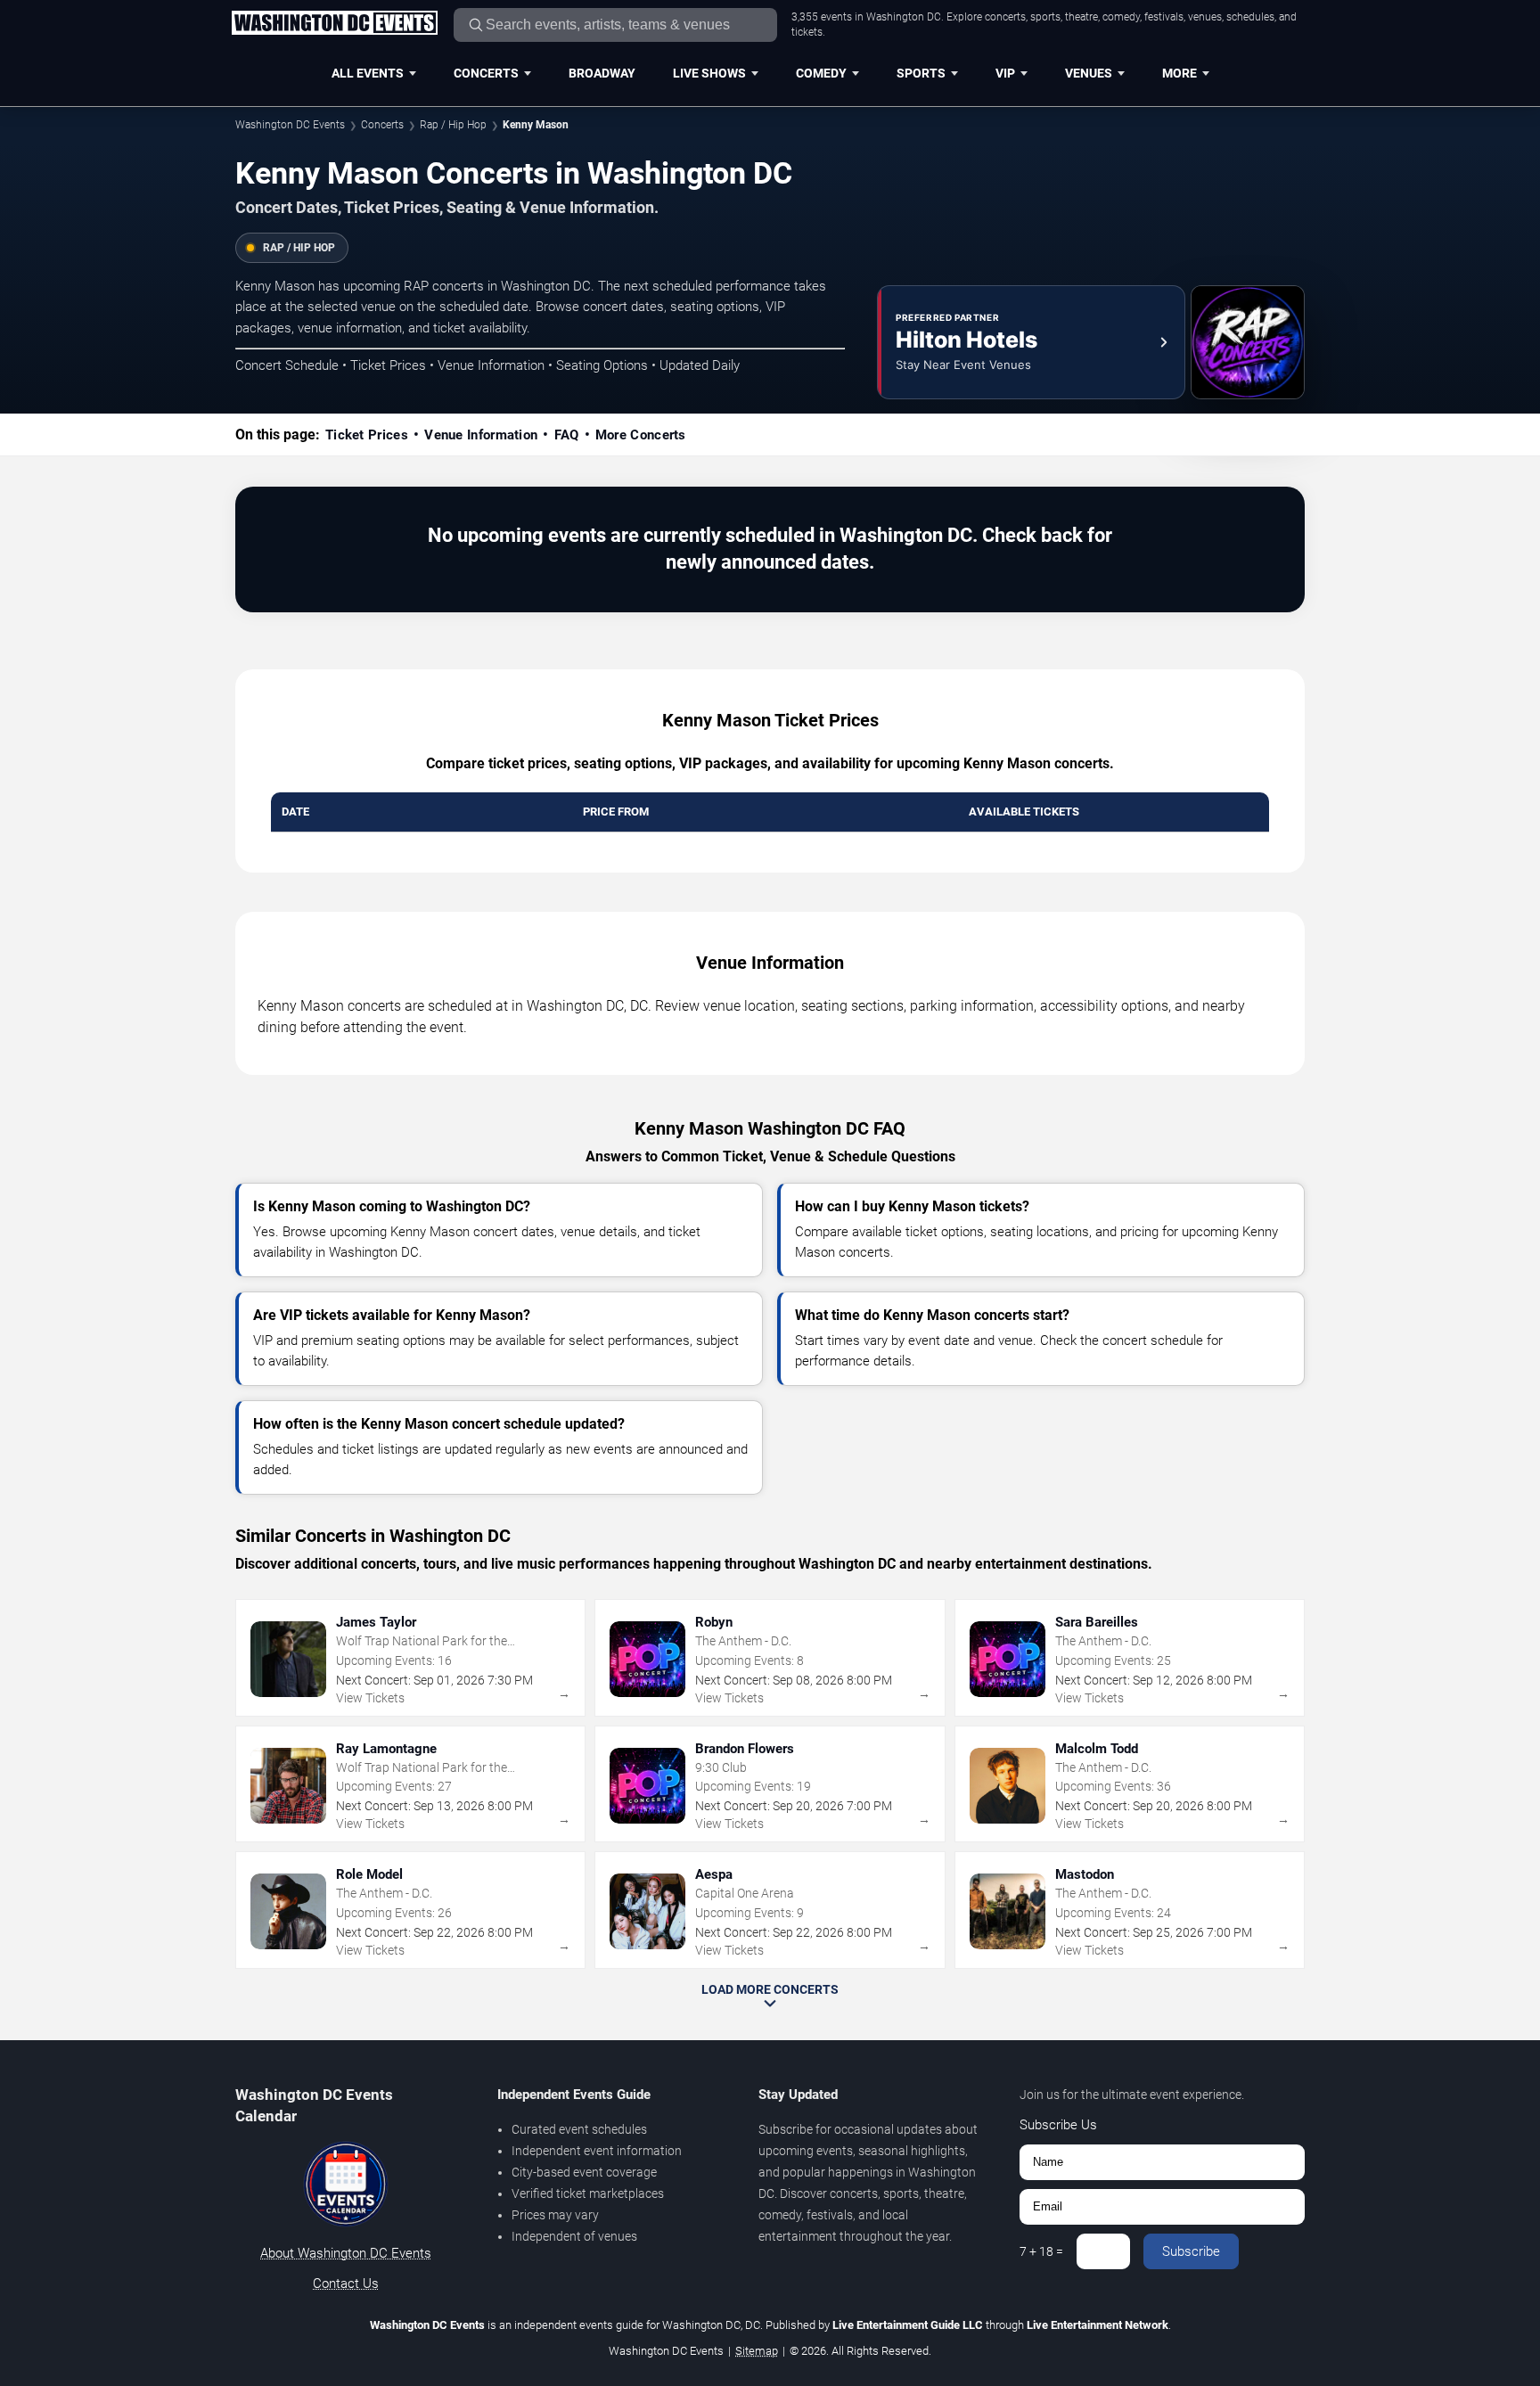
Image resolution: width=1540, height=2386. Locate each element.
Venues (1089, 73)
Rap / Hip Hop (453, 125)
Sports (921, 73)
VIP (1005, 73)
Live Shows (709, 73)
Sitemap (757, 2351)
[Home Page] (334, 24)
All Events (368, 73)
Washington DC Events (290, 125)
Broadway (602, 73)
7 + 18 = (1041, 2251)
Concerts (486, 73)
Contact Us (346, 2284)
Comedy (821, 73)
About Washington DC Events (346, 2253)
